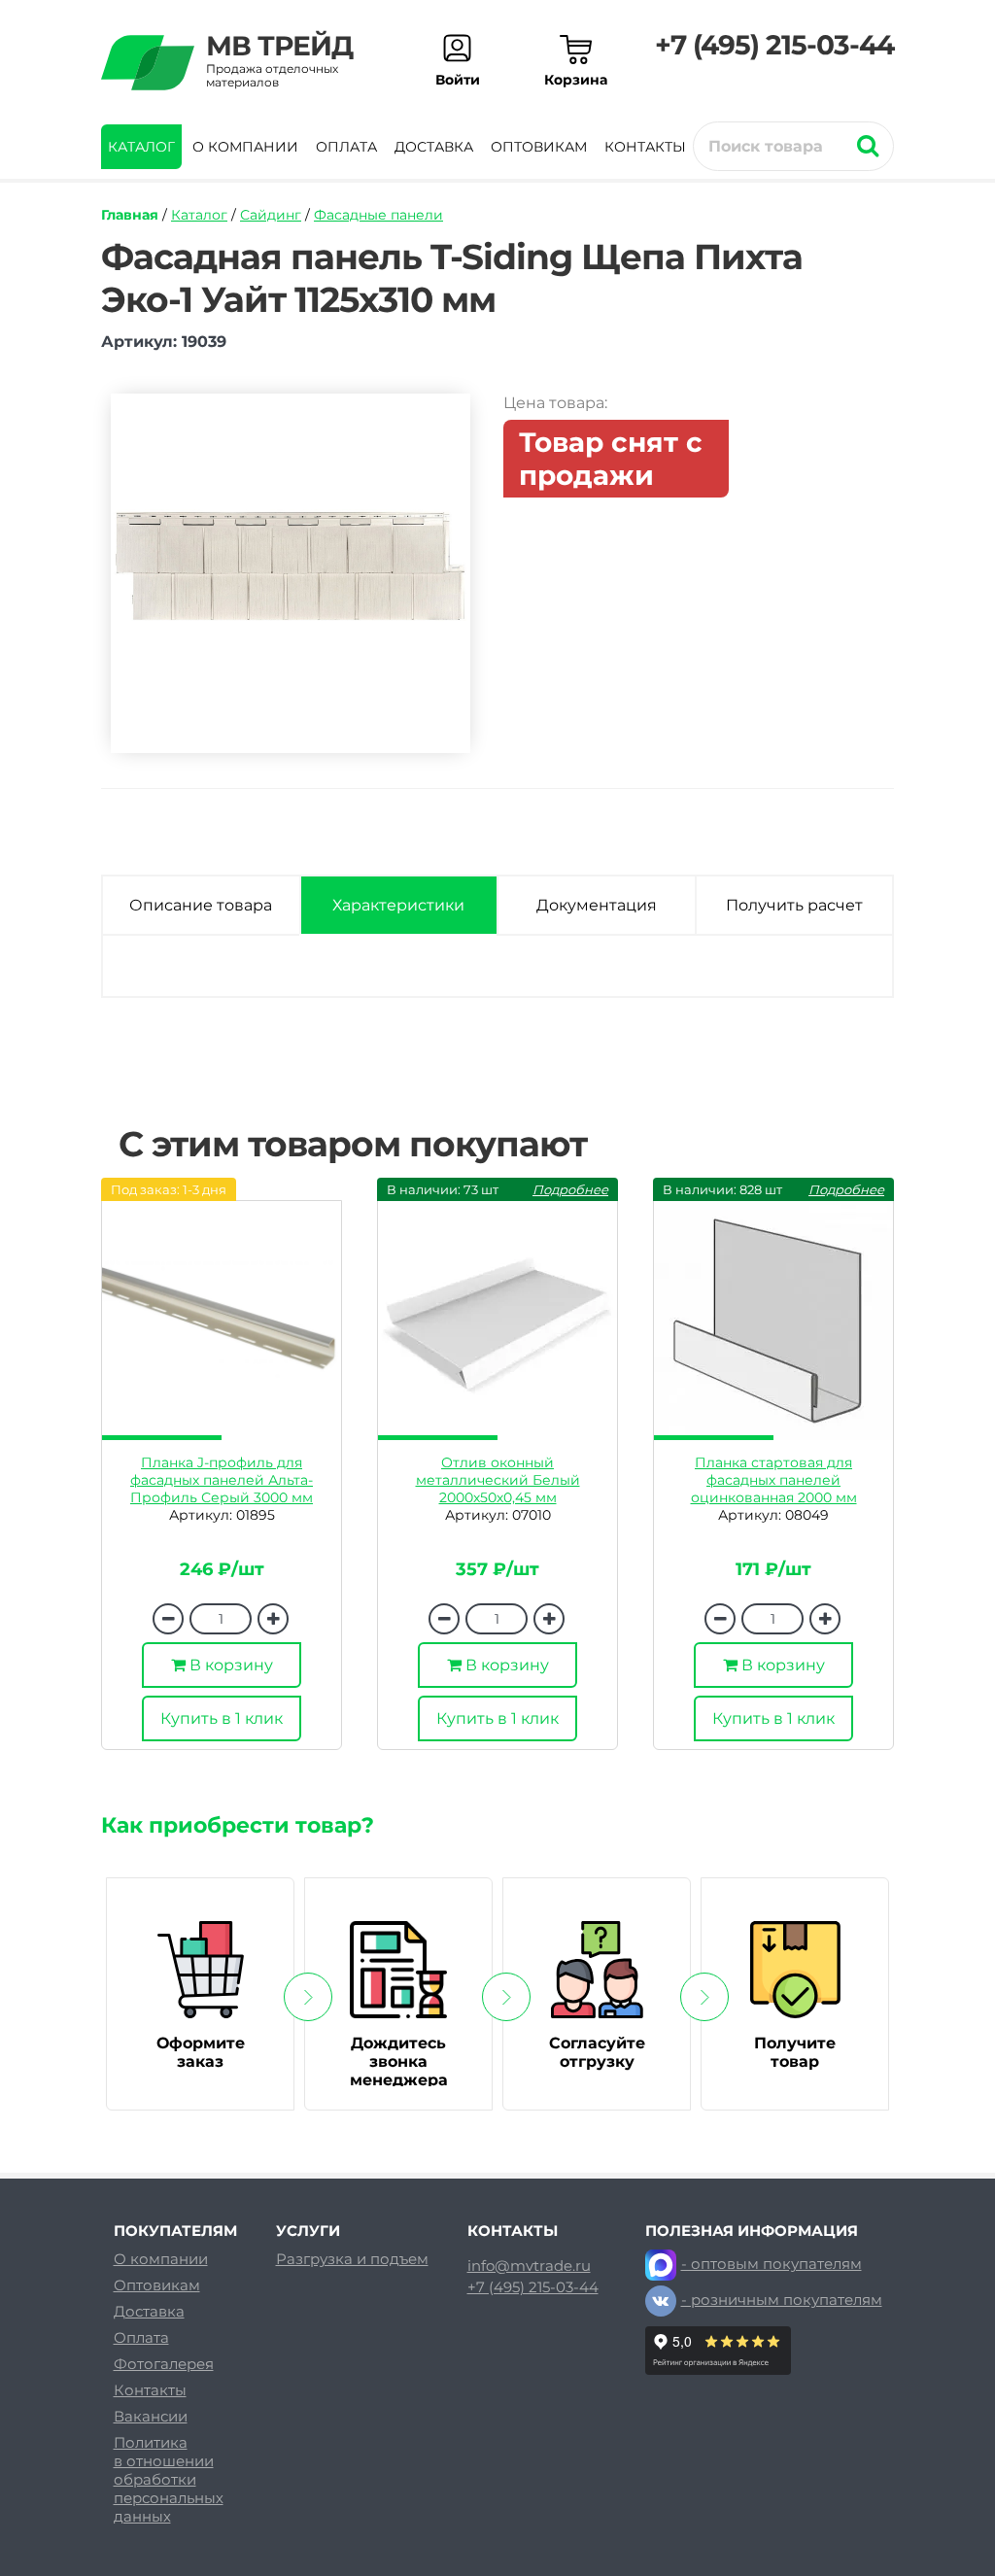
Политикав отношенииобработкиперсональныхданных (169, 2479)
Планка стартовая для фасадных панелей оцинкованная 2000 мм (774, 1480)
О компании (245, 147)
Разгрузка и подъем (352, 2259)
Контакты (645, 147)
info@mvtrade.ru (529, 2266)
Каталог (141, 147)
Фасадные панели (378, 215)
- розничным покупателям (782, 2300)
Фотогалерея (164, 2364)
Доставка (434, 147)
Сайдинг (271, 215)
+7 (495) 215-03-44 (774, 45)
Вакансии (151, 2416)
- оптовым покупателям (772, 2264)
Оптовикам (539, 147)
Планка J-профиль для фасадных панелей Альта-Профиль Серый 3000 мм (222, 1480)
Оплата (346, 147)
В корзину (229, 1665)
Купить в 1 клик (222, 1718)
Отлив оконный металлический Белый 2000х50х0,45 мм (498, 1480)
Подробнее (570, 1189)
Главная (130, 215)
